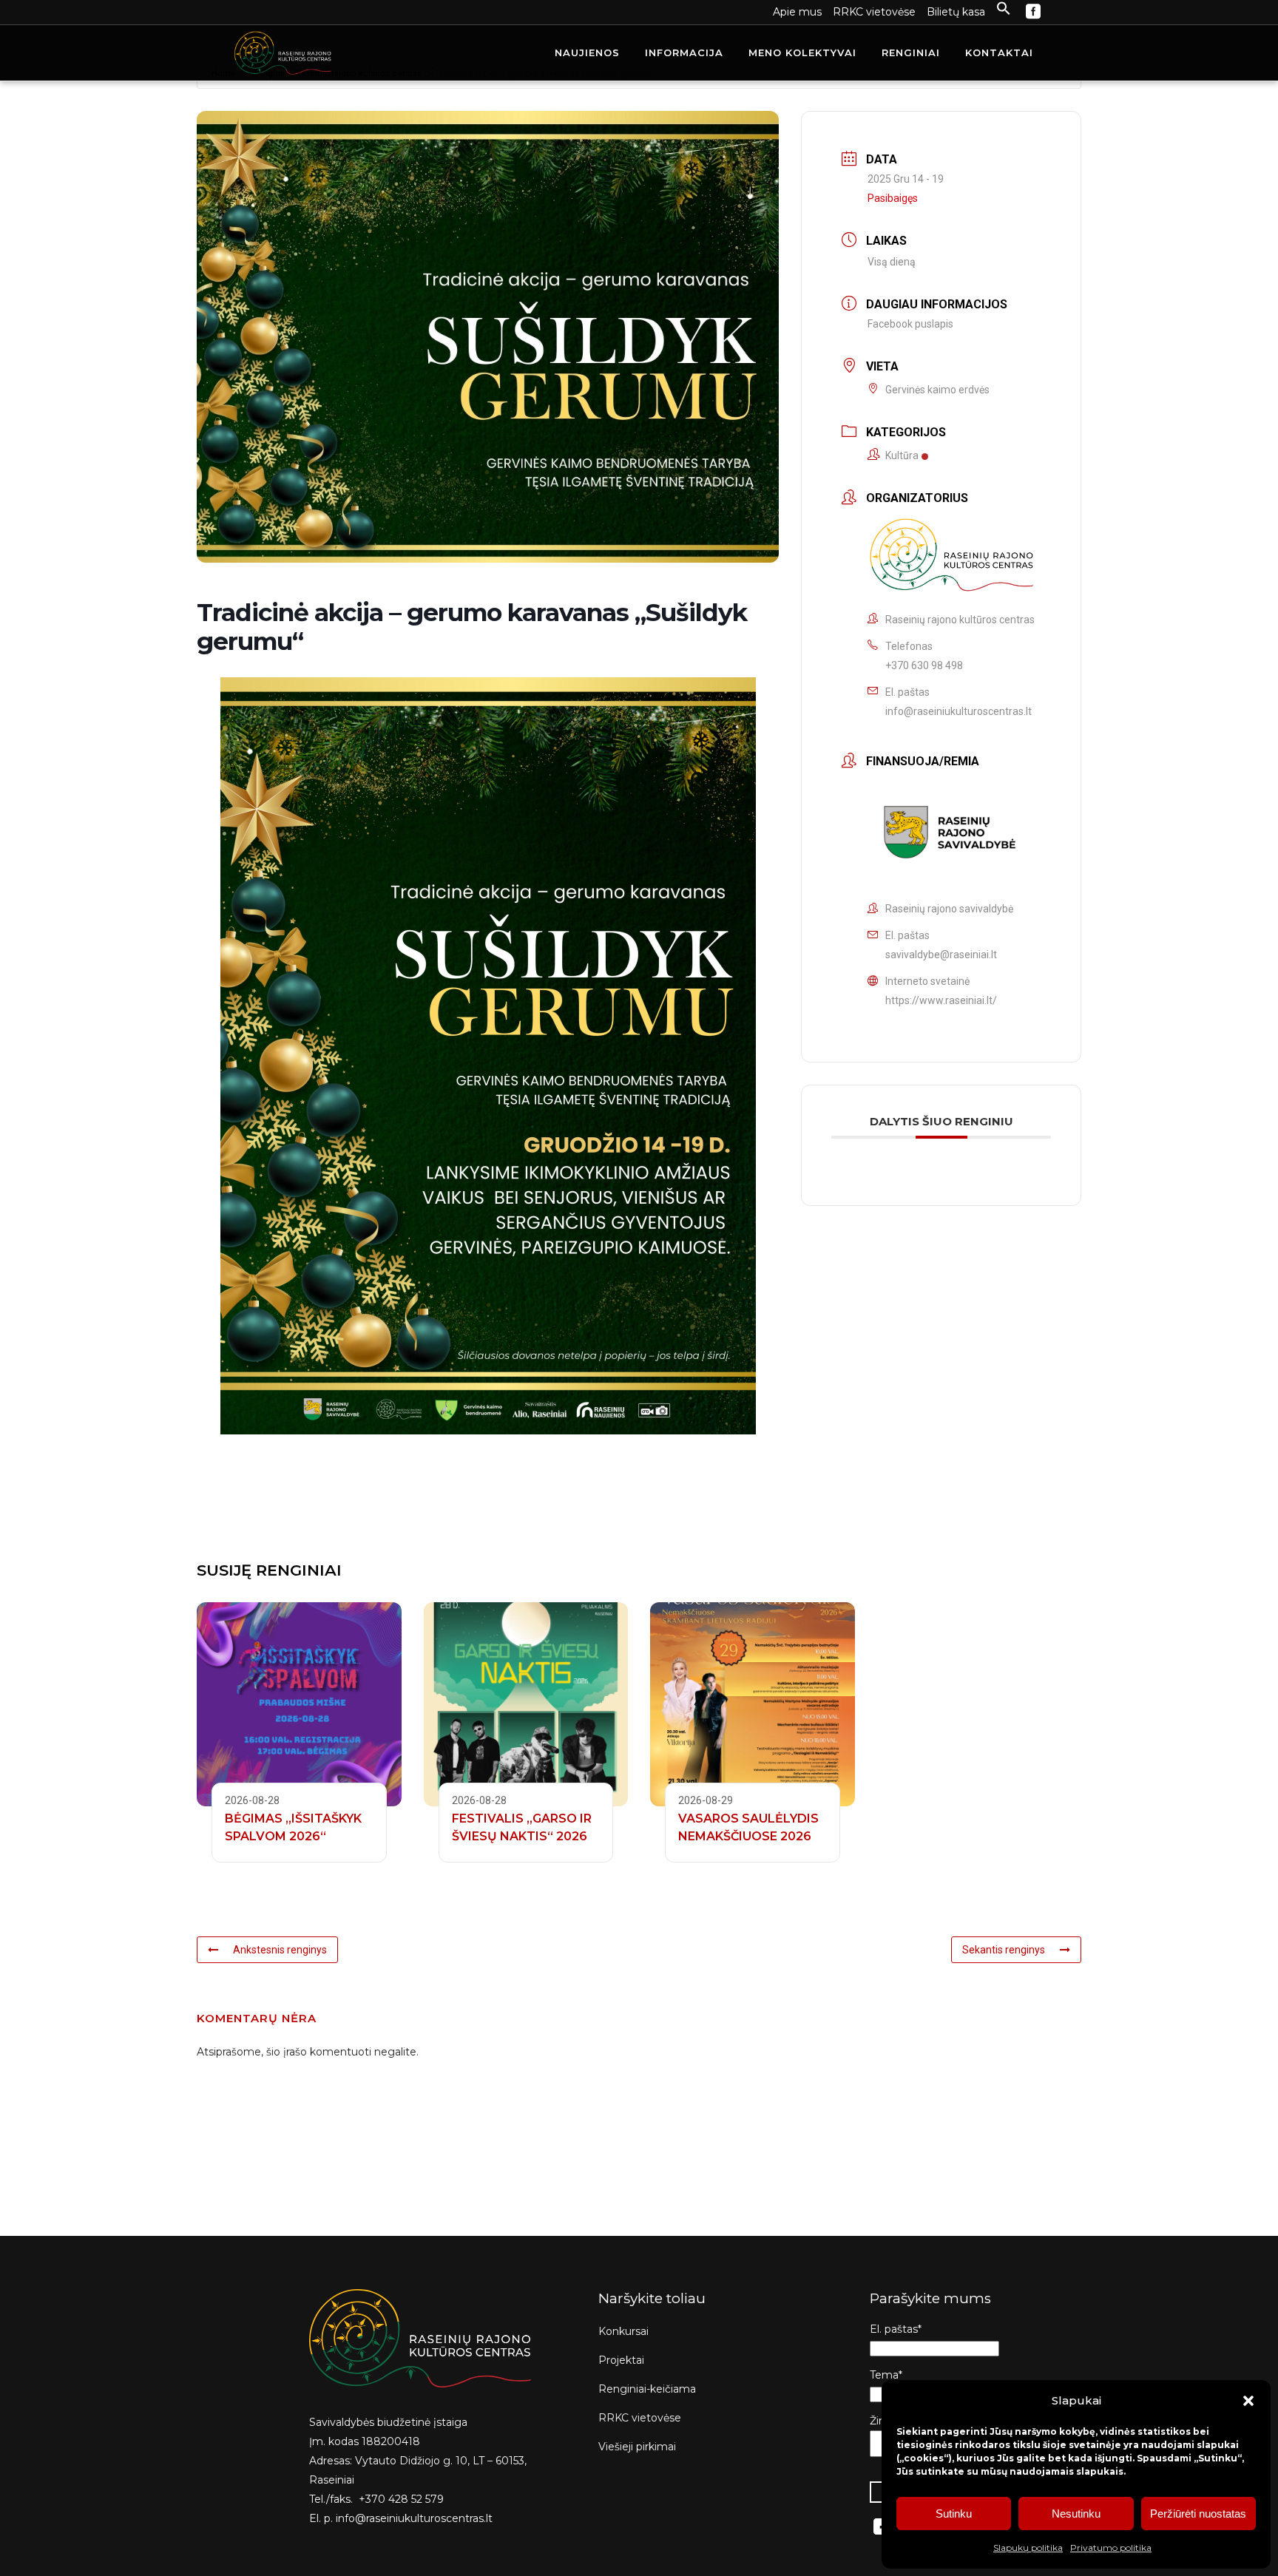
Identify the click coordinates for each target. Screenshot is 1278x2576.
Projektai (621, 2360)
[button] (1248, 2401)
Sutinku (954, 2514)
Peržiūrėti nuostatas (1198, 2514)
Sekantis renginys (1004, 1950)
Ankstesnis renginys (280, 1950)
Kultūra (902, 455)
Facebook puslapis (910, 324)
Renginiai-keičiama (647, 2389)
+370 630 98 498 (924, 665)
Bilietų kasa (956, 12)
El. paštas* (896, 2329)
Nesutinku (1076, 2514)
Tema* (886, 2375)
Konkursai (623, 2331)
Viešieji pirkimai (637, 2447)
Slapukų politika (1028, 2548)
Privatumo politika (1111, 2548)
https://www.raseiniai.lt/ (941, 1000)
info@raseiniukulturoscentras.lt (958, 711)
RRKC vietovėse (874, 12)
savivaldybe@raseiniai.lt (941, 955)
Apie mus (797, 12)
